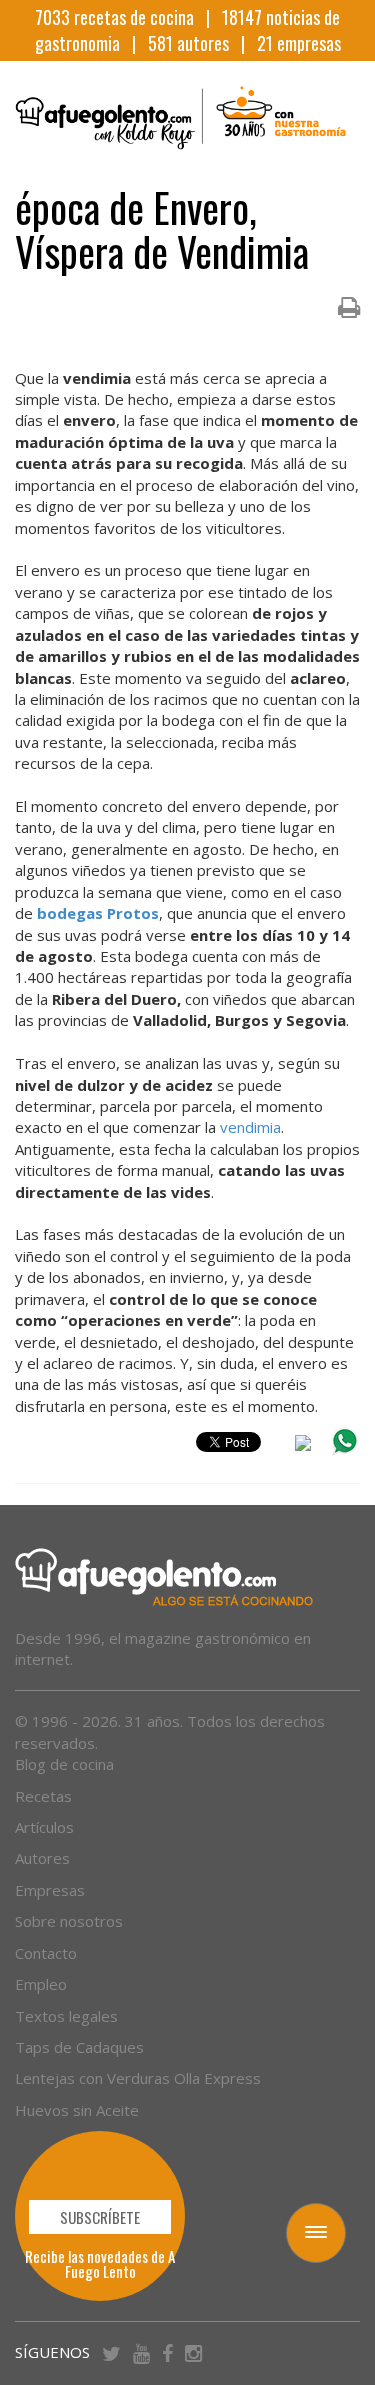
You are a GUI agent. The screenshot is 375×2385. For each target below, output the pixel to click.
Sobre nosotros (69, 1921)
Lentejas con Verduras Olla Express (138, 2078)
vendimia (250, 1127)
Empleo (41, 1984)
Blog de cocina (64, 1764)
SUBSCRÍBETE (100, 2217)
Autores (42, 1858)
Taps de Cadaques (79, 2047)
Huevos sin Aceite (77, 2110)
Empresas (50, 1890)
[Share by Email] (303, 1446)
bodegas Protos (98, 913)
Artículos (44, 1827)
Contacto (46, 1953)
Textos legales (66, 2016)
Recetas (43, 1796)
